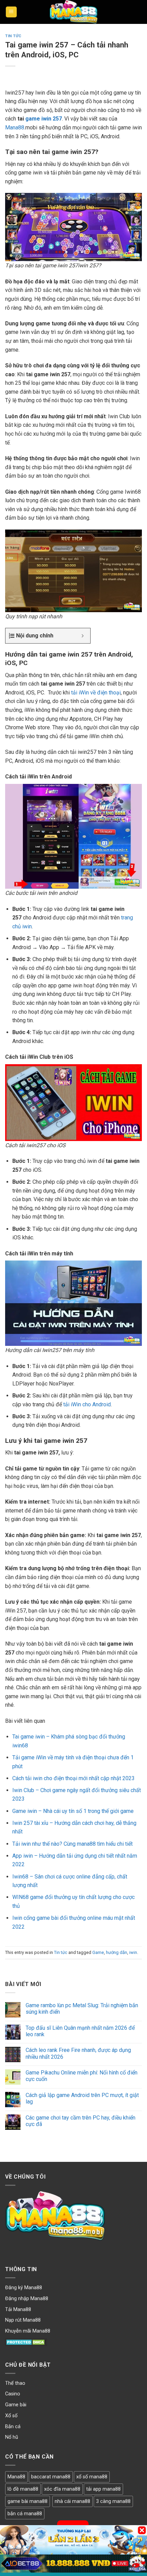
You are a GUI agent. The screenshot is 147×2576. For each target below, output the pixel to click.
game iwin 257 (44, 119)
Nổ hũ (12, 2437)
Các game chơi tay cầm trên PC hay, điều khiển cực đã (81, 2121)
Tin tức (13, 36)
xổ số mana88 (92, 2477)
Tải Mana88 (18, 2310)
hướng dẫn (117, 1952)
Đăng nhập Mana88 (27, 2299)
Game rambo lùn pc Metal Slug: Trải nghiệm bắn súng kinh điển (82, 2009)
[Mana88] (73, 12)
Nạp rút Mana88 (23, 2320)
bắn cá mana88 (25, 2514)
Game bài (16, 2405)
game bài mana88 (28, 2501)
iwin (133, 1952)
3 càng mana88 (113, 2501)
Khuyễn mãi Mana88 (28, 2331)
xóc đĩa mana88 (62, 2489)
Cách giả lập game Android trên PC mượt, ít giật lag (82, 2098)
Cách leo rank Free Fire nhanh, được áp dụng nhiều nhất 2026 (78, 2053)
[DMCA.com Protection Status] (26, 2342)
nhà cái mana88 (72, 2501)
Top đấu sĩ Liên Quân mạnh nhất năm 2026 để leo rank (80, 2031)
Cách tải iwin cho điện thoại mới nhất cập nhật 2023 (73, 1778)
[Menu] (11, 12)
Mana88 (15, 128)
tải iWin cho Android (87, 1404)
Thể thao (15, 2383)
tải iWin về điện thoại (96, 693)
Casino (13, 2394)
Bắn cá (13, 2427)
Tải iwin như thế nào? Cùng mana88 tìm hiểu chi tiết (72, 1844)
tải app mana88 (103, 2489)
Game (98, 1952)
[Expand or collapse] (83, 636)
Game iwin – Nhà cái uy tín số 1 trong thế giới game (73, 1811)
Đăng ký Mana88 (24, 2288)
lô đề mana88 (23, 2489)
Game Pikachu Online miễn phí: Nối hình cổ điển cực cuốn (82, 2076)
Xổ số (11, 2416)
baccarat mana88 (51, 2477)
